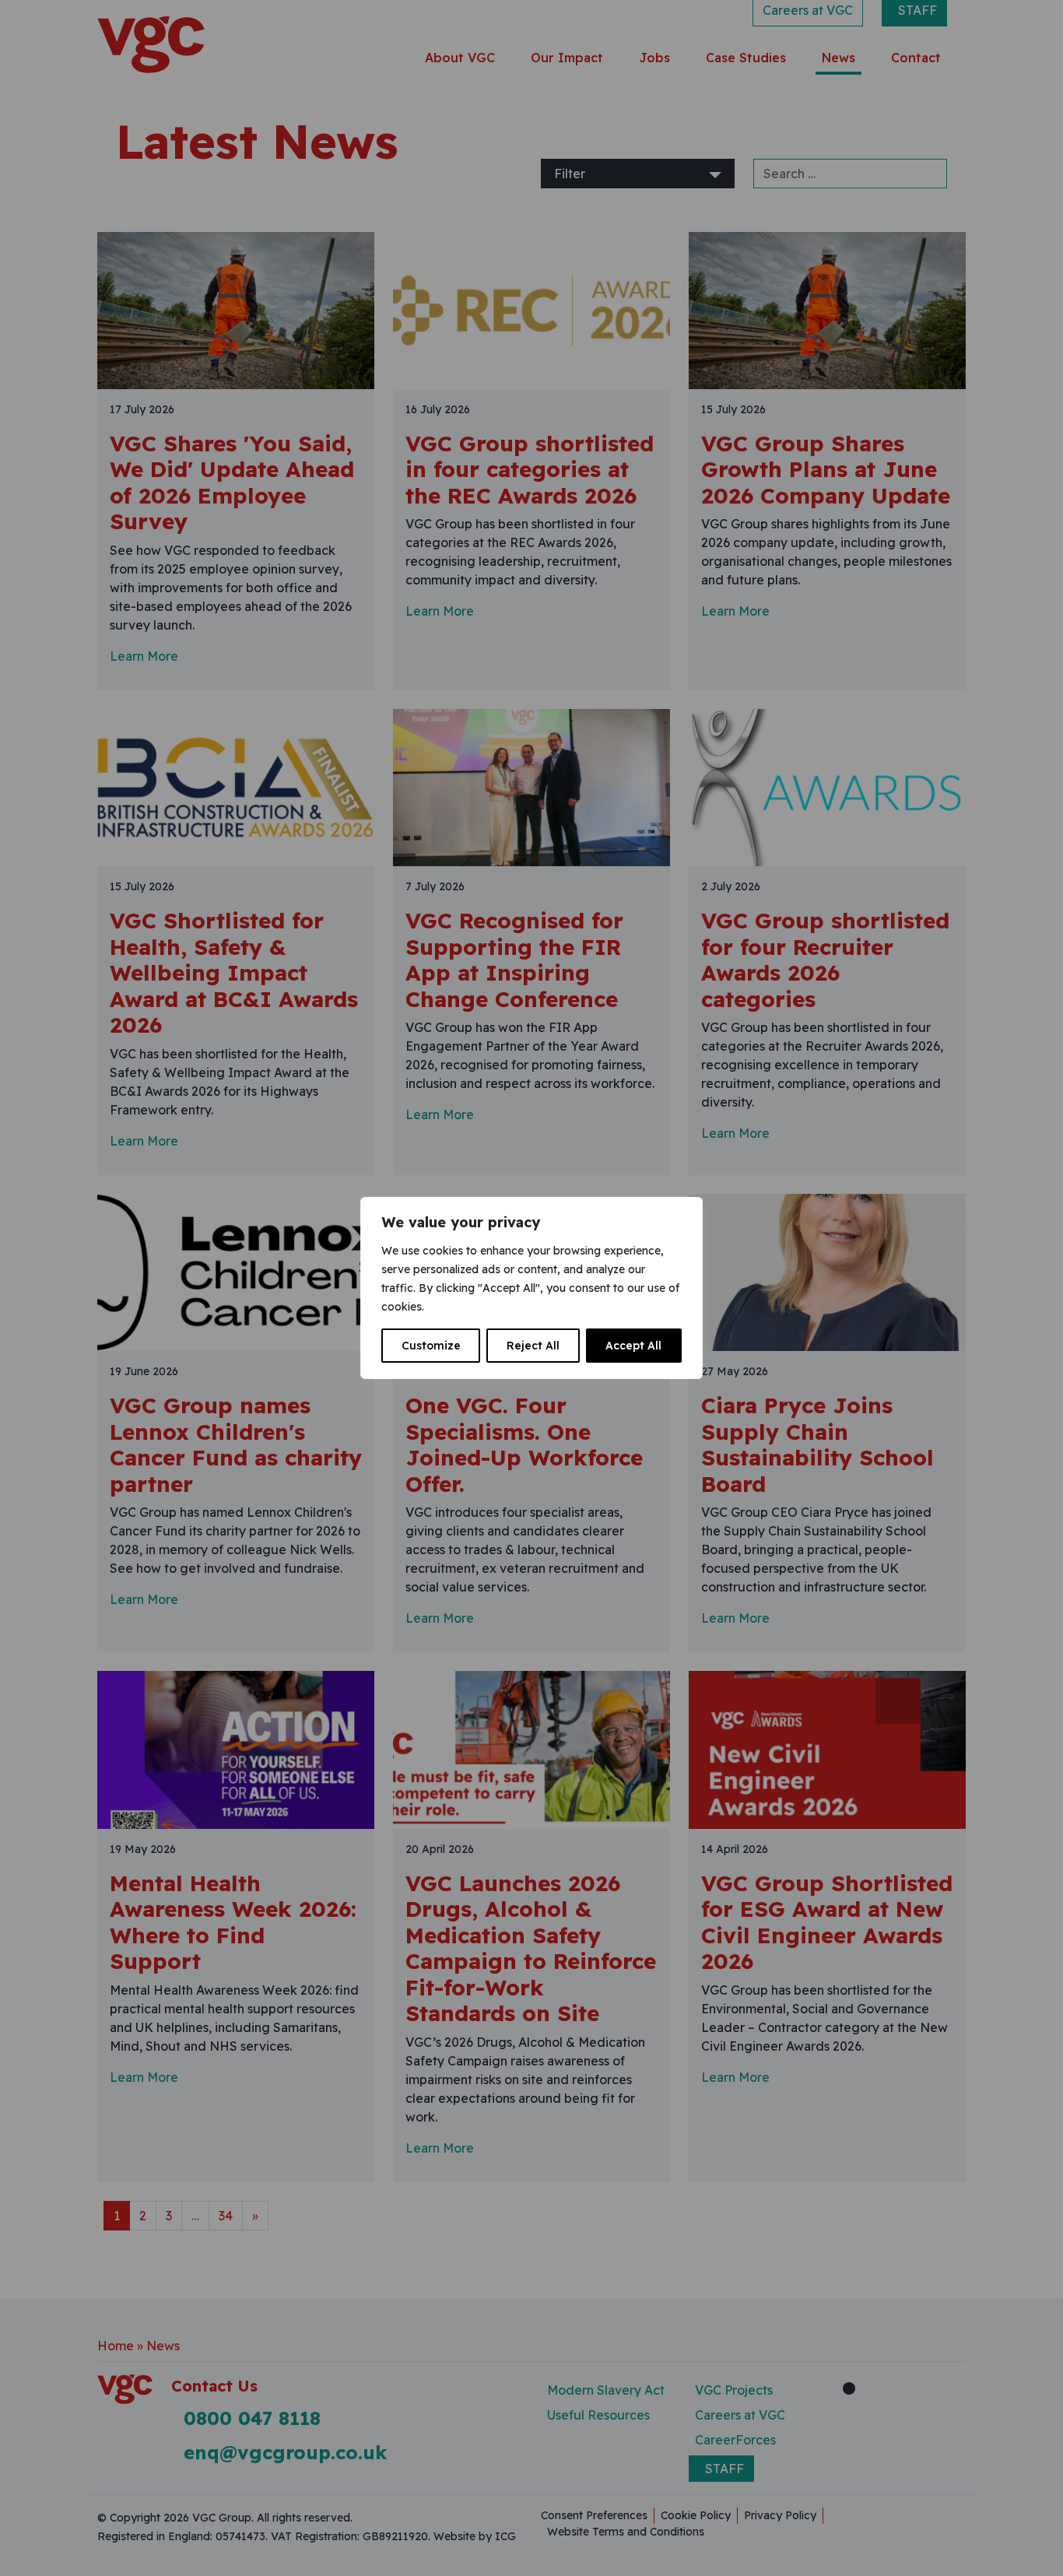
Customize (431, 1346)
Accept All (633, 1346)
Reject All (533, 1346)
